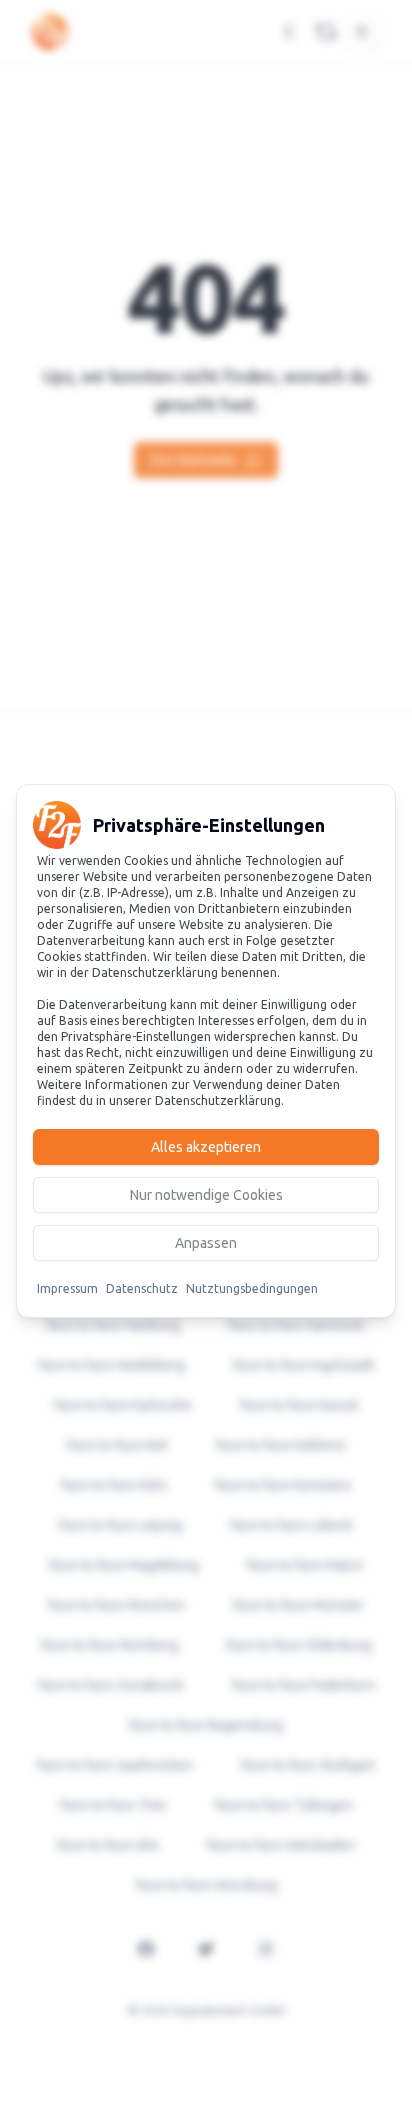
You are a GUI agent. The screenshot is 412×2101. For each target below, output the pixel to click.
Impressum (67, 1288)
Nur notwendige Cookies (206, 1195)
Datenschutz (142, 1288)
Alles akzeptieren (206, 1147)
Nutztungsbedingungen (252, 1288)
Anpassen (206, 1243)
